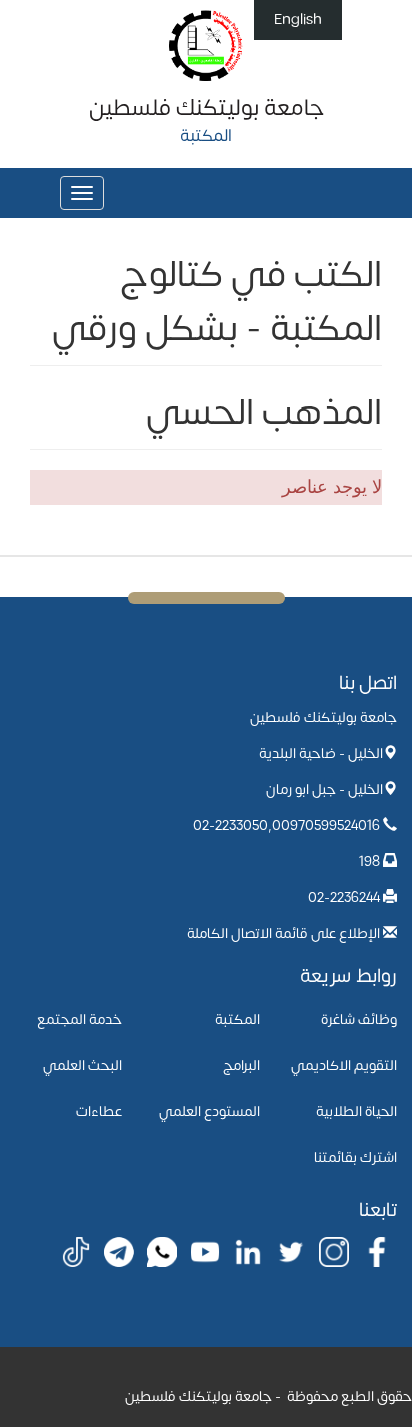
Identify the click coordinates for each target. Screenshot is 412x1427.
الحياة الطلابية (356, 1111)
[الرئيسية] (206, 44)
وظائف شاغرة (359, 1019)
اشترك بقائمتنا (355, 1157)
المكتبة (237, 1019)
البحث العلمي (82, 1065)
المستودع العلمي (209, 1111)
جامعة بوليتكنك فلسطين (206, 108)
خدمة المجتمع (79, 1019)
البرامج (241, 1065)
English (298, 19)
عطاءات (99, 1111)
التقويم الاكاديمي (344, 1065)
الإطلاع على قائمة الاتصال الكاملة (283, 933)
